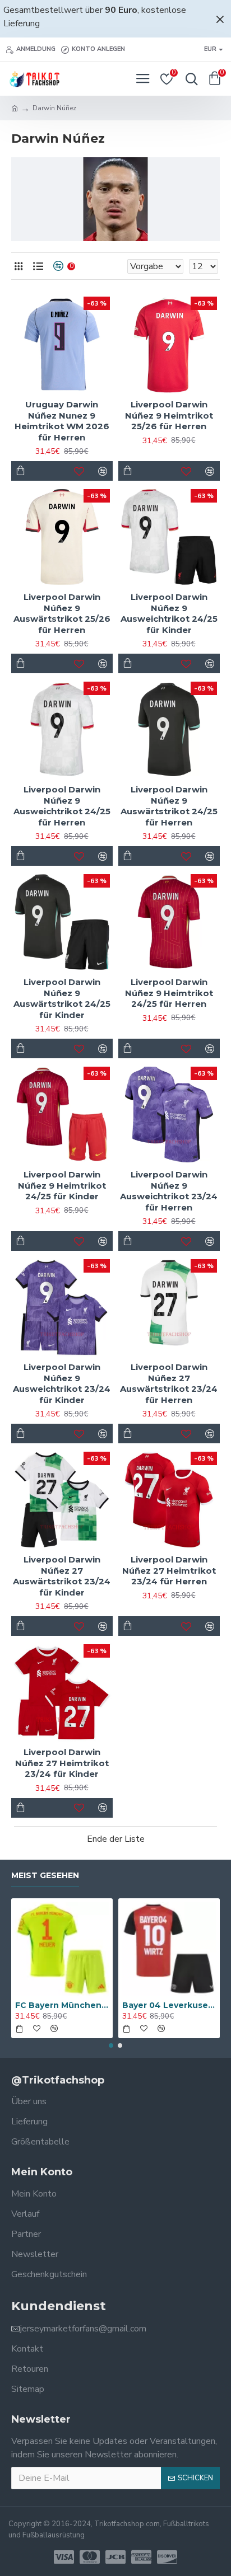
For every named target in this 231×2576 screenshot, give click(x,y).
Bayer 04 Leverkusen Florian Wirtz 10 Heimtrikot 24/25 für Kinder (169, 2005)
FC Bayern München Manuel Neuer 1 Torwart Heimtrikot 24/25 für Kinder (62, 2005)
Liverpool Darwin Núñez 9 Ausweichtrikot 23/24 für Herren (169, 1191)
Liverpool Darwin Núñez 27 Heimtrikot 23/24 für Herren (169, 1570)
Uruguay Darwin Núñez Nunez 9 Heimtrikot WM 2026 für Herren (62, 421)
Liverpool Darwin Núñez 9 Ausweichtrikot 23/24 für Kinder (62, 1383)
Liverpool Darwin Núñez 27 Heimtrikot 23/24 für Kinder (62, 1763)
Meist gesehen (45, 1876)
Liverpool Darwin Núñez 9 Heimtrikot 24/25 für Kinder (62, 1185)
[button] (111, 2045)
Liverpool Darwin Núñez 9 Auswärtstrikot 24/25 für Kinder (62, 998)
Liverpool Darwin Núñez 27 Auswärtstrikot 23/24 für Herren (169, 1383)
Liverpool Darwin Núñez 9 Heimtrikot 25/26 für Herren (169, 415)
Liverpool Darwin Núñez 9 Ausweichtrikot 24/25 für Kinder (169, 613)
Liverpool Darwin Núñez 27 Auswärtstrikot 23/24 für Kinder (62, 1576)
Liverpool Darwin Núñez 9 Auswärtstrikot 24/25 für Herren (169, 806)
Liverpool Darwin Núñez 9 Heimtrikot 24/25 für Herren (169, 993)
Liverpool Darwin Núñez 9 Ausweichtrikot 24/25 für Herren (62, 806)
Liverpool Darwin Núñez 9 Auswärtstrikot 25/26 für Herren (62, 613)
